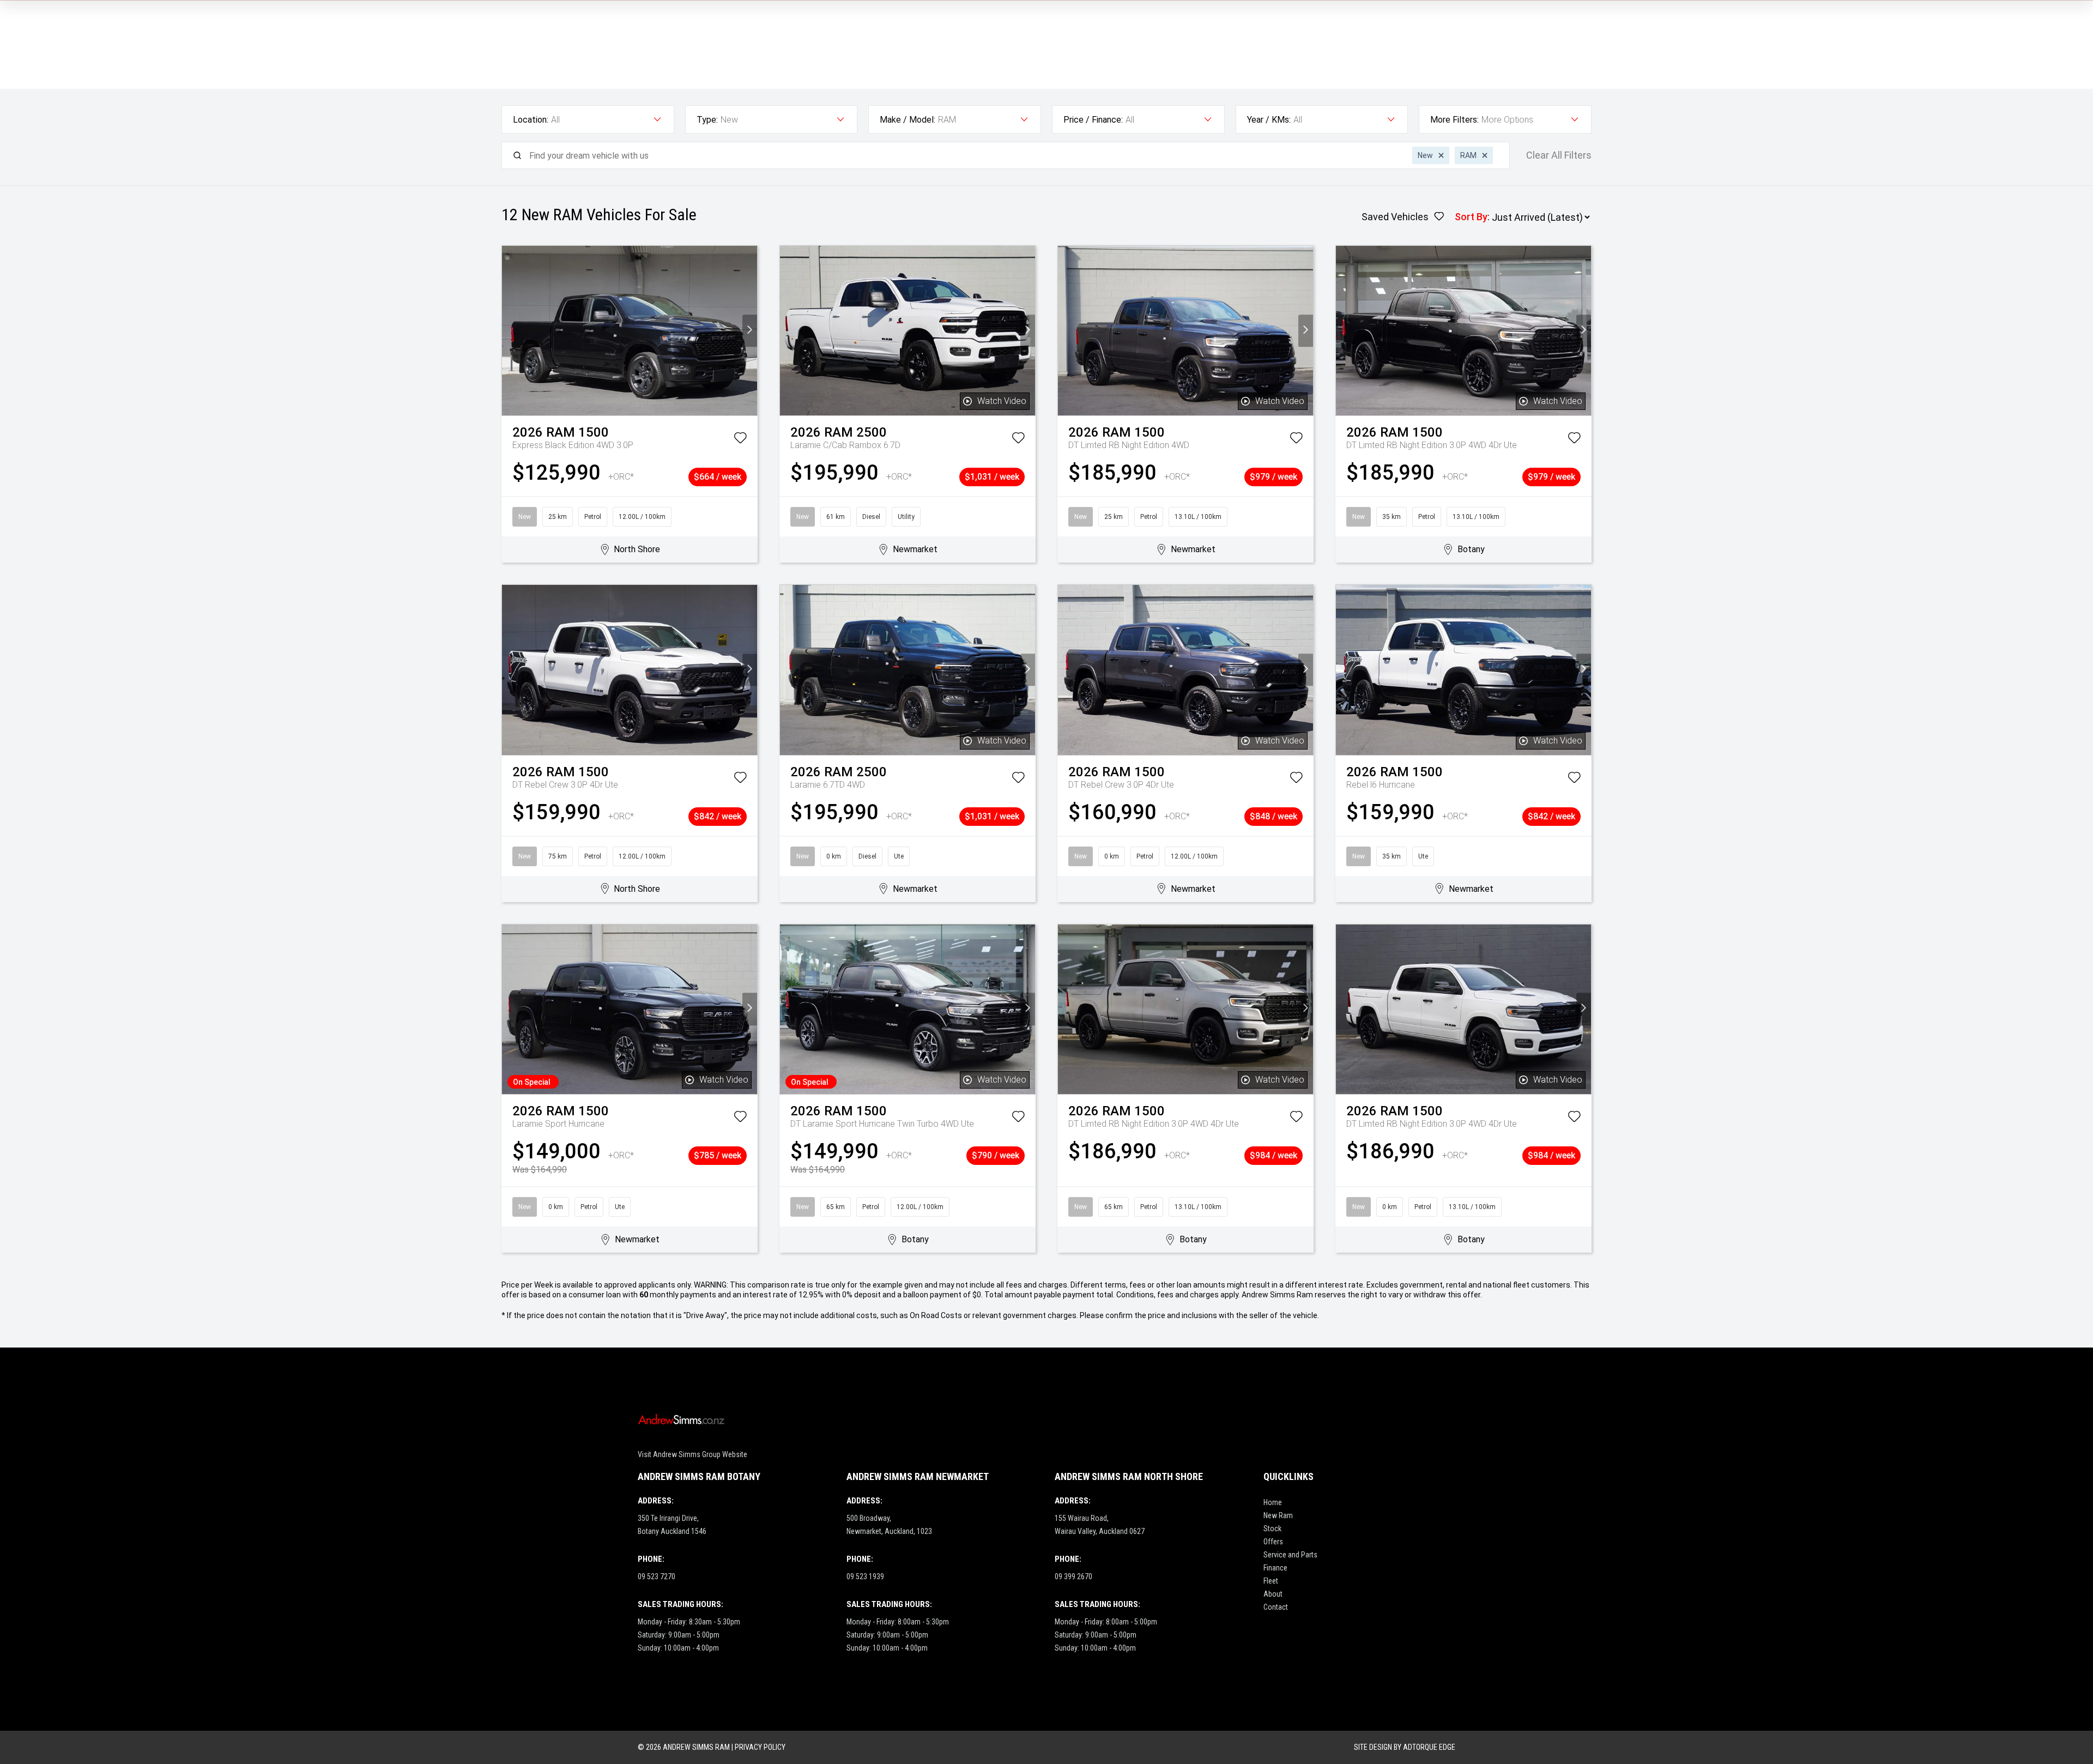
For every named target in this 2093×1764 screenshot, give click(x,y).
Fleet (1271, 1581)
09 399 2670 (1073, 1576)
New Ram (1278, 1515)
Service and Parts (1290, 1555)
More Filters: (1454, 120)
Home (1273, 1502)
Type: (707, 120)
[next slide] (750, 331)
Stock (1272, 1529)
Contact (1276, 1607)
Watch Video (1002, 401)
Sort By (1471, 217)
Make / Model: (908, 120)
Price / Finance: (1093, 120)
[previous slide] (509, 331)
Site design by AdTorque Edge (1405, 1747)
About (1273, 1594)
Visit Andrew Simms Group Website (692, 1454)
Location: (531, 120)
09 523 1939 (865, 1576)
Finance (1275, 1568)
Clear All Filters (1559, 155)
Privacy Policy (760, 1747)
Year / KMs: (1269, 120)
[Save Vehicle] (740, 440)
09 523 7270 (657, 1576)
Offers (1273, 1542)
